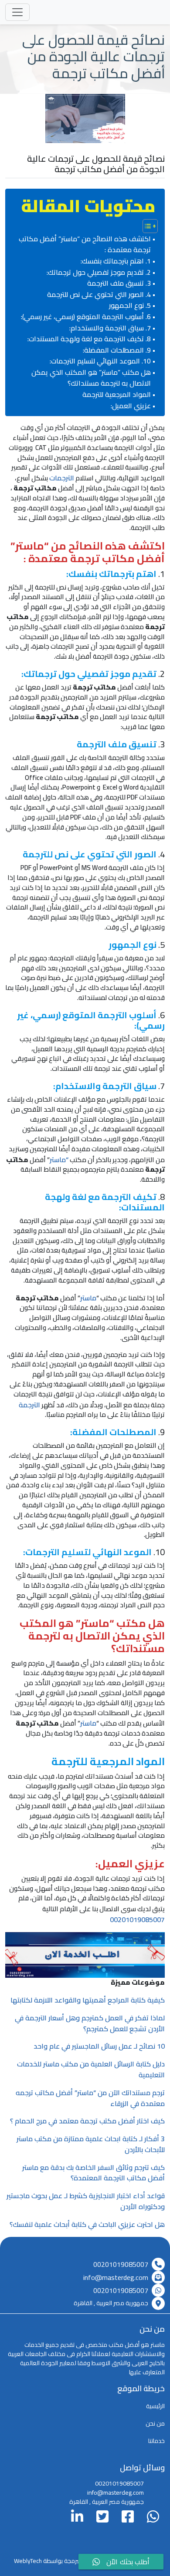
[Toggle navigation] (17, 12)
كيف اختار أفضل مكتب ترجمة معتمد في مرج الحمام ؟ (87, 2121)
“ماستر (59, 1160)
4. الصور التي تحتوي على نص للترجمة (99, 295)
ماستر (88, 1298)
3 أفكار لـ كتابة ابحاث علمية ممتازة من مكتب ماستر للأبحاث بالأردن (91, 2144)
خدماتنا (156, 2441)
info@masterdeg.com (116, 2277)
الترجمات (62, 478)
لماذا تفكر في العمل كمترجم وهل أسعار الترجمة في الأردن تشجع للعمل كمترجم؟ (90, 2023)
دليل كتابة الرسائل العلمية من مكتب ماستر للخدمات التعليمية (91, 2069)
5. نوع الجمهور (130, 306)
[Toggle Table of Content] (146, 226)
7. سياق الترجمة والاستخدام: (110, 328)
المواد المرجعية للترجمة (117, 395)
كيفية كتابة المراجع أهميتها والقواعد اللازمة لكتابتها (88, 2000)
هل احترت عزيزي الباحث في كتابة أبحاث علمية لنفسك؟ (87, 2224)
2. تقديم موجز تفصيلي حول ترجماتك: (99, 273)
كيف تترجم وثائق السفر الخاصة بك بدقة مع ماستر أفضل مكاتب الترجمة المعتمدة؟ (93, 2173)
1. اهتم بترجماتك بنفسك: (116, 261)
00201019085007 (137, 1920)
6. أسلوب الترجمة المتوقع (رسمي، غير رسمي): (86, 317)
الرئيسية (155, 2406)
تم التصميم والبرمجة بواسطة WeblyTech (64, 2561)
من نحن (155, 2423)
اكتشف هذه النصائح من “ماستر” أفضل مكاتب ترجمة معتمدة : (85, 245)
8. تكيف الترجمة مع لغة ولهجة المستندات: (89, 339)
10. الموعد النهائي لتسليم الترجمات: (100, 361)
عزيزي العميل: (131, 406)
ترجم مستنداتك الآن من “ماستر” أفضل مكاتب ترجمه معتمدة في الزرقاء (90, 2098)
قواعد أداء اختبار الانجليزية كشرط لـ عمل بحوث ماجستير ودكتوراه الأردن (86, 2201)
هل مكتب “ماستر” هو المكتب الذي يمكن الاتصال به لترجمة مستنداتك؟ (91, 378)
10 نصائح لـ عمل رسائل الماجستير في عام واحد (99, 2046)
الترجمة (29, 1405)
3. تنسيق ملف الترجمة (119, 283)
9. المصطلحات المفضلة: (117, 350)
